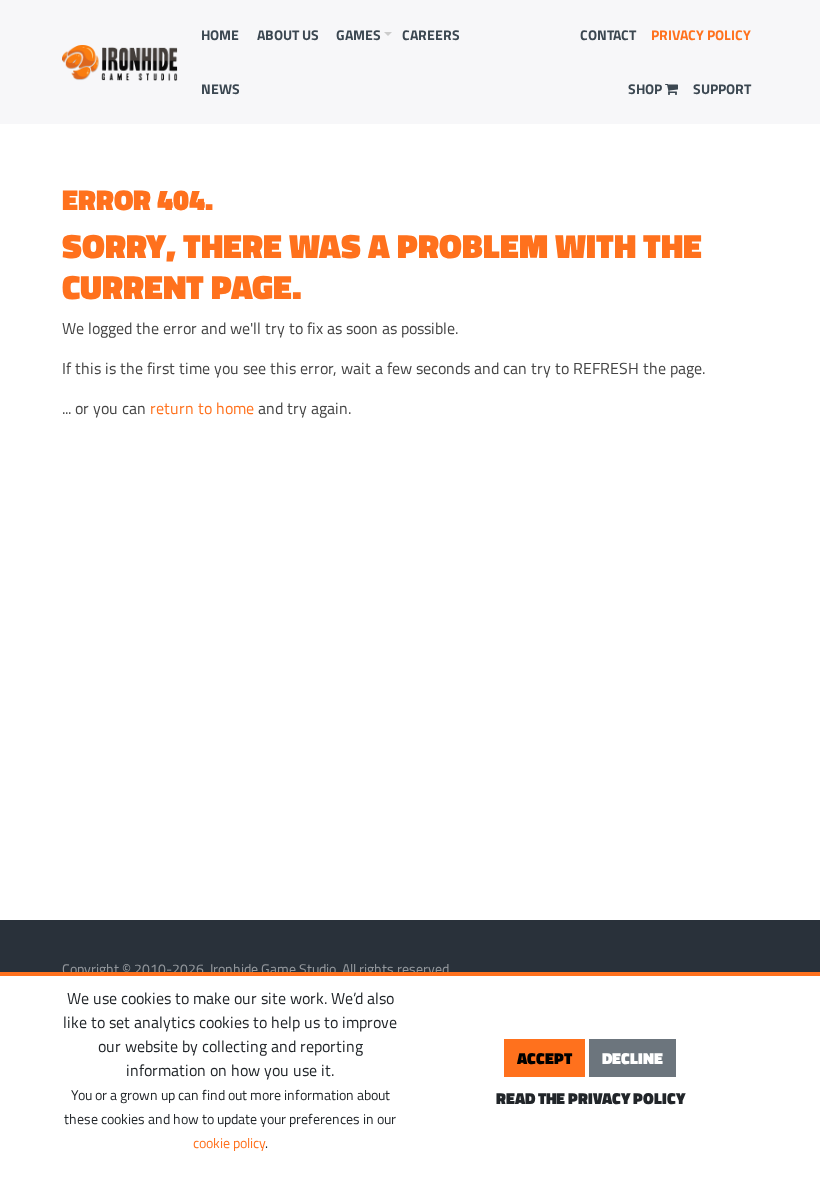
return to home (202, 408)
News (220, 88)
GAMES (358, 34)
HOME (220, 34)
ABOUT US (288, 34)
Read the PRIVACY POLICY (590, 1098)
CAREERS (431, 34)
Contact (608, 34)
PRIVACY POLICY (701, 34)
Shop (646, 88)
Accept (544, 1058)
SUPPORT (722, 88)
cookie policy (229, 1142)
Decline (632, 1058)
